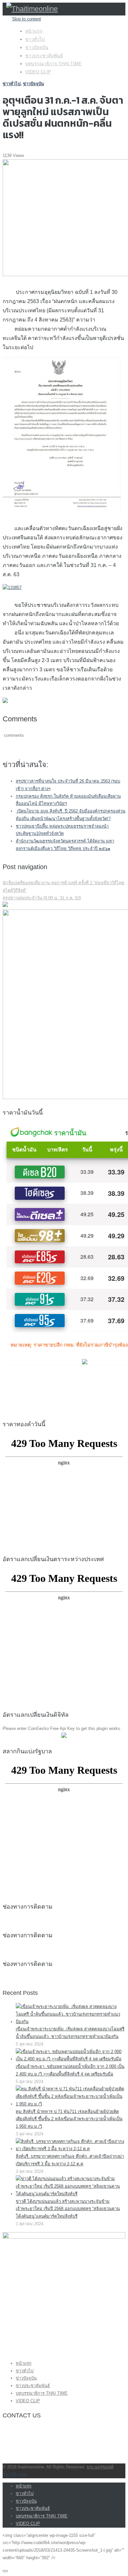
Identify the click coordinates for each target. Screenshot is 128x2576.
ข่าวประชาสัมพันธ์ (44, 56)
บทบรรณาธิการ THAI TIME (53, 64)
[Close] (5, 2571)
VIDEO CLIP (38, 72)
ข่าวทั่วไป (35, 39)
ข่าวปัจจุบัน (37, 47)
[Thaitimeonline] (32, 9)
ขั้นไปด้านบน (15, 2474)
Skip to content (27, 19)
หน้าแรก (34, 31)
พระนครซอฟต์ (100, 2467)
